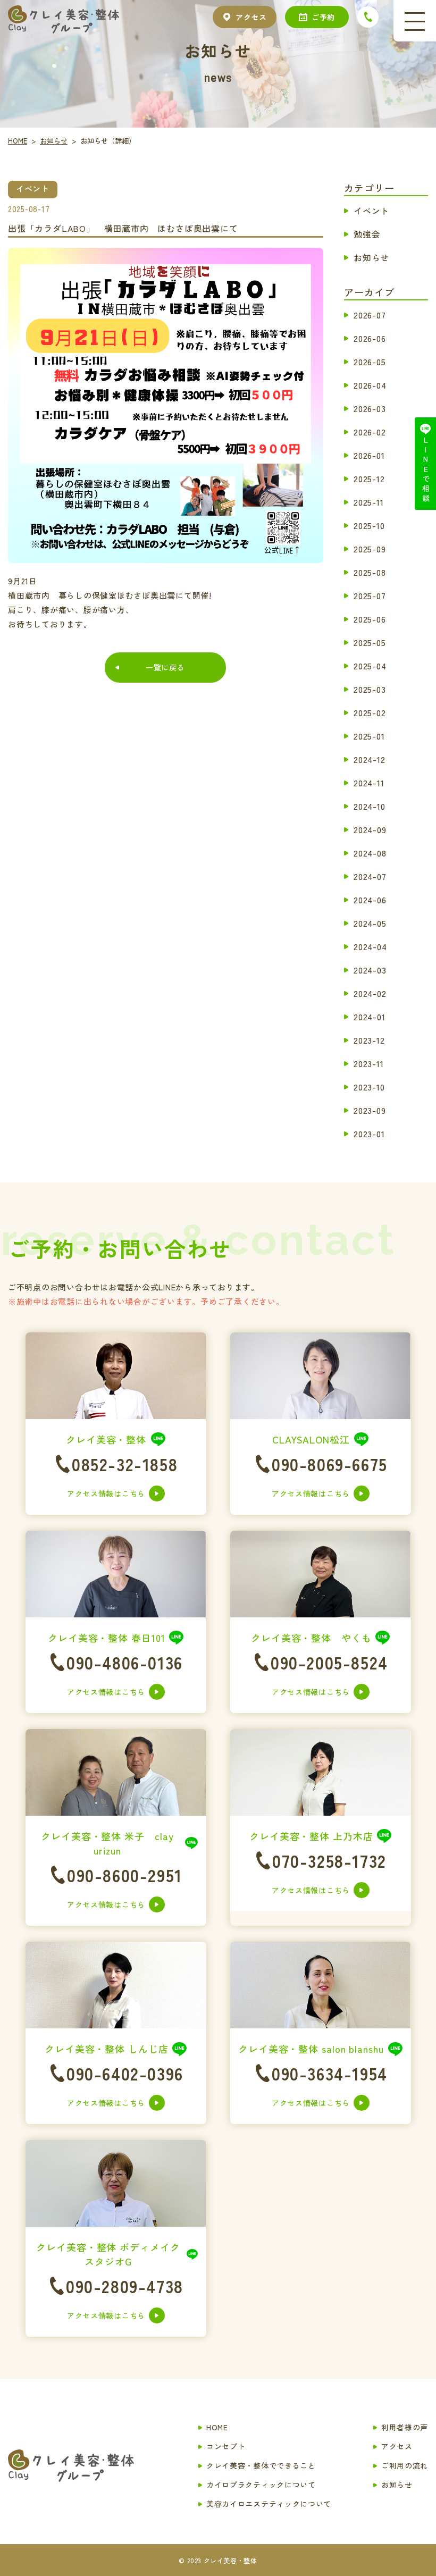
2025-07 (370, 595)
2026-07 (370, 314)
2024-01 (370, 1016)
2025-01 (369, 735)
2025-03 (370, 689)
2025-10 (369, 525)
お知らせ (371, 257)
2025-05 (370, 642)
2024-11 (369, 782)
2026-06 (370, 338)
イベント (371, 210)
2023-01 (369, 1133)
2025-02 (370, 712)
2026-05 (370, 361)
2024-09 (370, 829)
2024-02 (370, 993)
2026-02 (370, 431)
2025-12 (369, 478)
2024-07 (370, 876)
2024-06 (370, 899)
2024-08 (370, 852)
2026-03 (370, 408)
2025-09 (370, 548)
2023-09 (370, 1110)
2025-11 (369, 501)
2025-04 (370, 665)
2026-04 (370, 384)
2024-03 (370, 969)
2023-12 (369, 1039)
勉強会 (367, 233)
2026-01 (369, 455)
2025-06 (370, 618)
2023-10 (369, 1086)
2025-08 (370, 572)
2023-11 (369, 1063)
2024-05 (370, 922)
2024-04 (370, 946)
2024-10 (370, 805)
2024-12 (370, 759)
